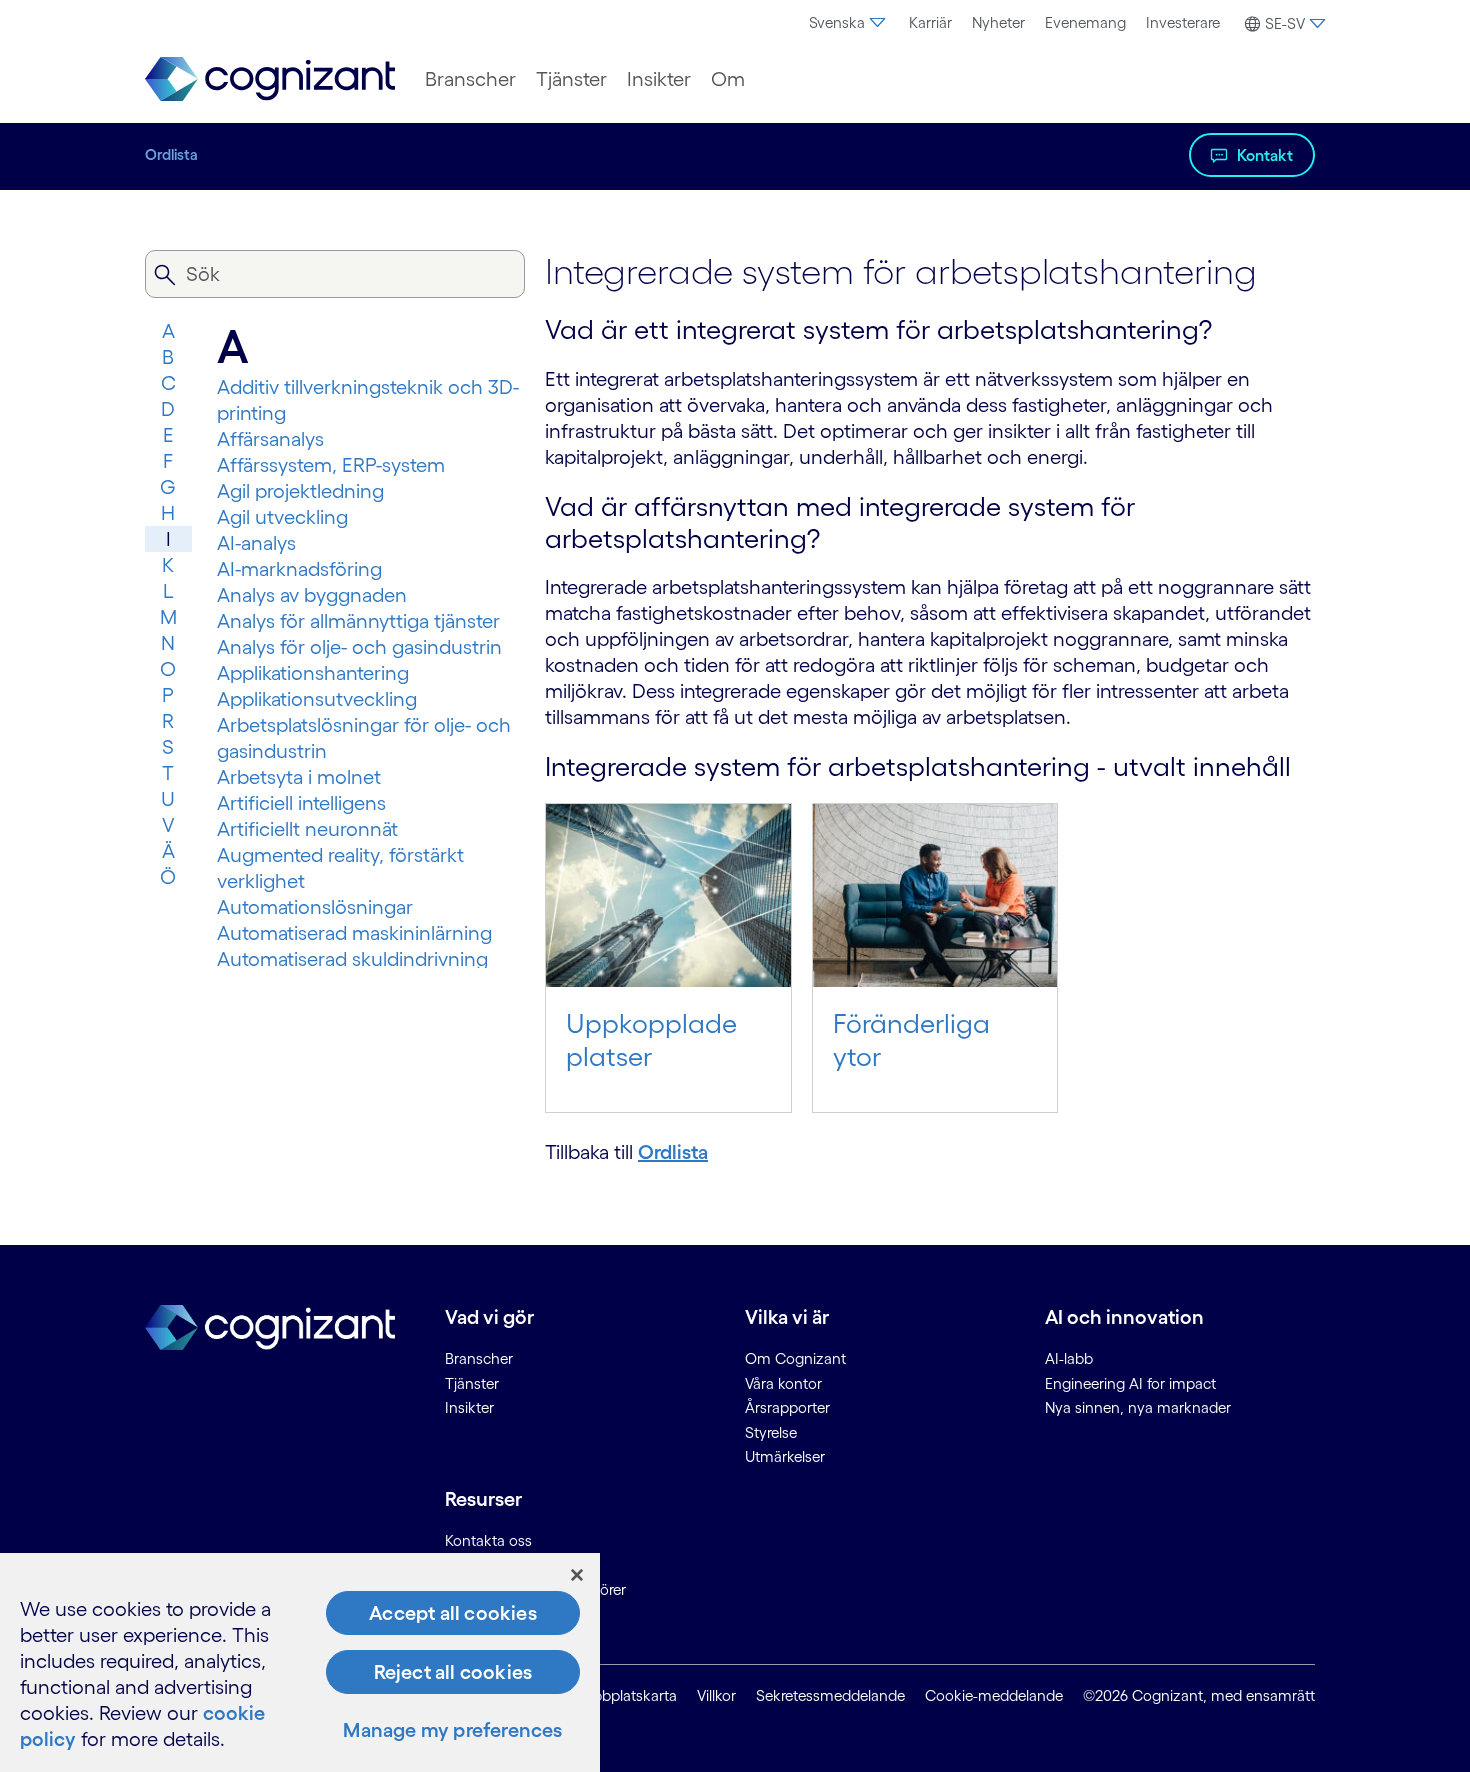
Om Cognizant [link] (795, 1358)
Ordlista (171, 154)
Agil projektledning (300, 491)
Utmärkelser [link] (785, 1456)
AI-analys (256, 543)
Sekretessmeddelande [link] (830, 1695)
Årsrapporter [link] (787, 1407)
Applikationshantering (313, 673)
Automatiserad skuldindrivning (352, 959)
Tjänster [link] (472, 1383)
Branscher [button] (470, 79)
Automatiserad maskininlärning (354, 933)
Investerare (1183, 22)
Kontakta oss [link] (488, 1540)
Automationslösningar (315, 907)
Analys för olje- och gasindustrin (359, 647)
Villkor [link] (716, 1695)
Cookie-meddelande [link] (994, 1695)
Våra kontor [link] (783, 1383)
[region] (300, 1662)
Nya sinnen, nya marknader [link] (1138, 1407)
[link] (270, 79)
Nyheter (998, 22)
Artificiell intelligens (301, 803)
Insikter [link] (469, 1407)
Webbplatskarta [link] (624, 1695)
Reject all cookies (453, 1672)
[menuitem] (849, 23)
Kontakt (1265, 155)
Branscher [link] (479, 1358)
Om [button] (728, 79)
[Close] (577, 1575)
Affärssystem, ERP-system (331, 465)
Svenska (837, 22)
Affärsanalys (270, 439)
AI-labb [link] (1069, 1358)
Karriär (930, 22)
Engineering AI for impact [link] (1130, 1383)
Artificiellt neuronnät (307, 829)
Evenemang (1085, 22)
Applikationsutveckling (317, 699)
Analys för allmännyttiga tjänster (358, 621)
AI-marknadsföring (299, 569)
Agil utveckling (282, 517)
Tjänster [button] (571, 79)
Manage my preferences (452, 1730)
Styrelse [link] (771, 1432)
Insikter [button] (659, 79)
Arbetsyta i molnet (299, 777)
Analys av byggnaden (312, 595)
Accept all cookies (453, 1613)
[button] (1282, 24)
